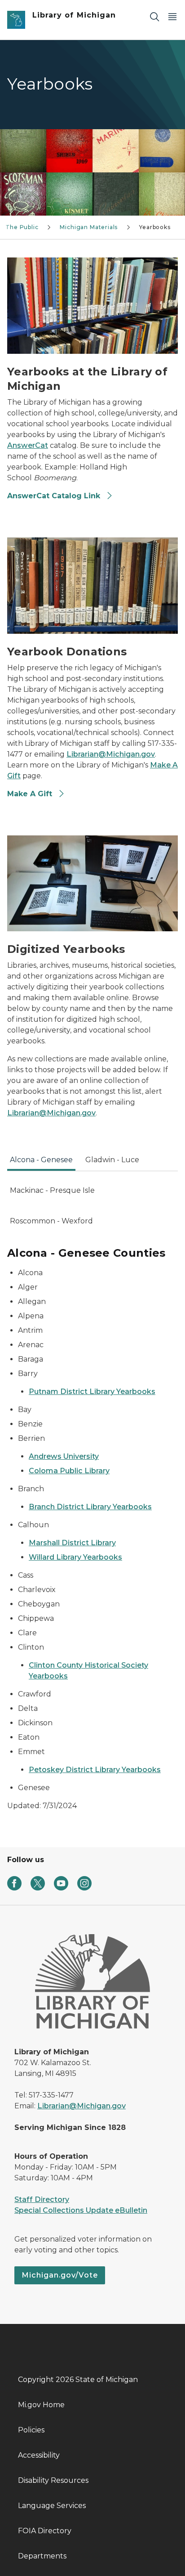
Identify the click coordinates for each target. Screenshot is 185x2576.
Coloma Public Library (69, 1471)
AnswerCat (28, 445)
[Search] (154, 16)
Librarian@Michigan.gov (111, 754)
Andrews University (64, 1456)
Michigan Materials (89, 227)
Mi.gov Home (41, 2405)
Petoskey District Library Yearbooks (95, 1770)
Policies (31, 2430)
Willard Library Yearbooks (75, 1557)
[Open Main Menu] (172, 16)
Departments (42, 2556)
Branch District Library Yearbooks (90, 1507)
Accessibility (39, 2455)
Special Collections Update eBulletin (81, 2210)
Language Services (52, 2506)
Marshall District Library (72, 1543)
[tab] (41, 1163)
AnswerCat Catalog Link (55, 496)
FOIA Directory (45, 2531)
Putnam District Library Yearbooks (92, 1392)
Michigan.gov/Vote (60, 2275)
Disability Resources (53, 2480)
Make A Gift (31, 794)
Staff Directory (42, 2199)
